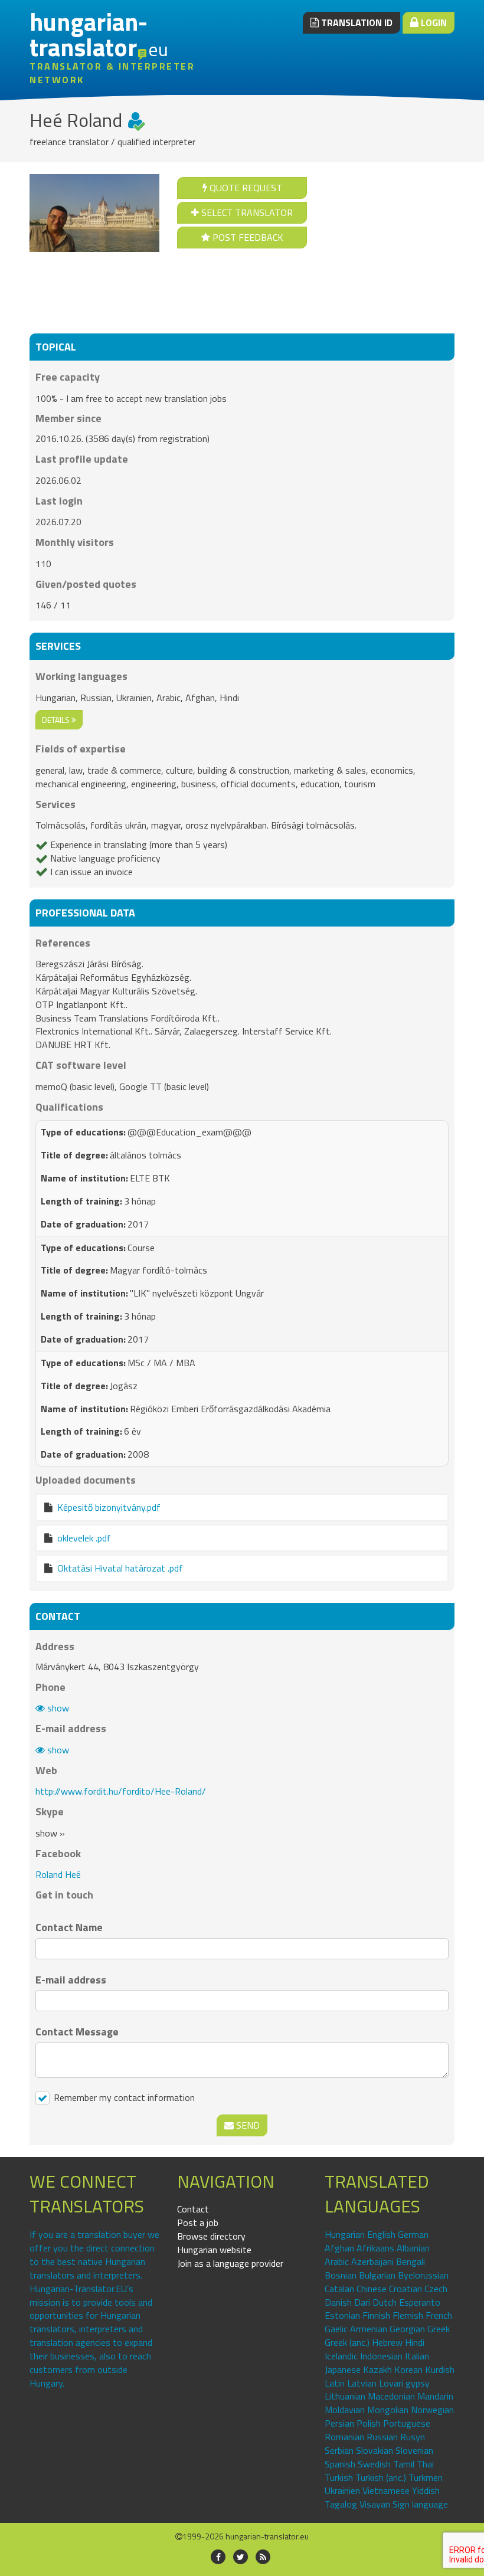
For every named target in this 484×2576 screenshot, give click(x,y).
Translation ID (356, 22)
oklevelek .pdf (84, 1538)
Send (247, 2125)
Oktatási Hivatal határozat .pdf (120, 1568)
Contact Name (69, 1927)
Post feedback (247, 237)
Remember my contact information (123, 2098)
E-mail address (71, 1980)
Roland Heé (58, 1874)
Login (433, 22)
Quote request (245, 188)
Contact (193, 2209)
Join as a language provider (230, 2263)
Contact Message (77, 2032)
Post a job (198, 2223)
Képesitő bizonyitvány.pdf (109, 1507)
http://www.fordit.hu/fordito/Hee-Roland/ (121, 1791)
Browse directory (211, 2236)
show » (50, 1833)
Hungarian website (214, 2250)
